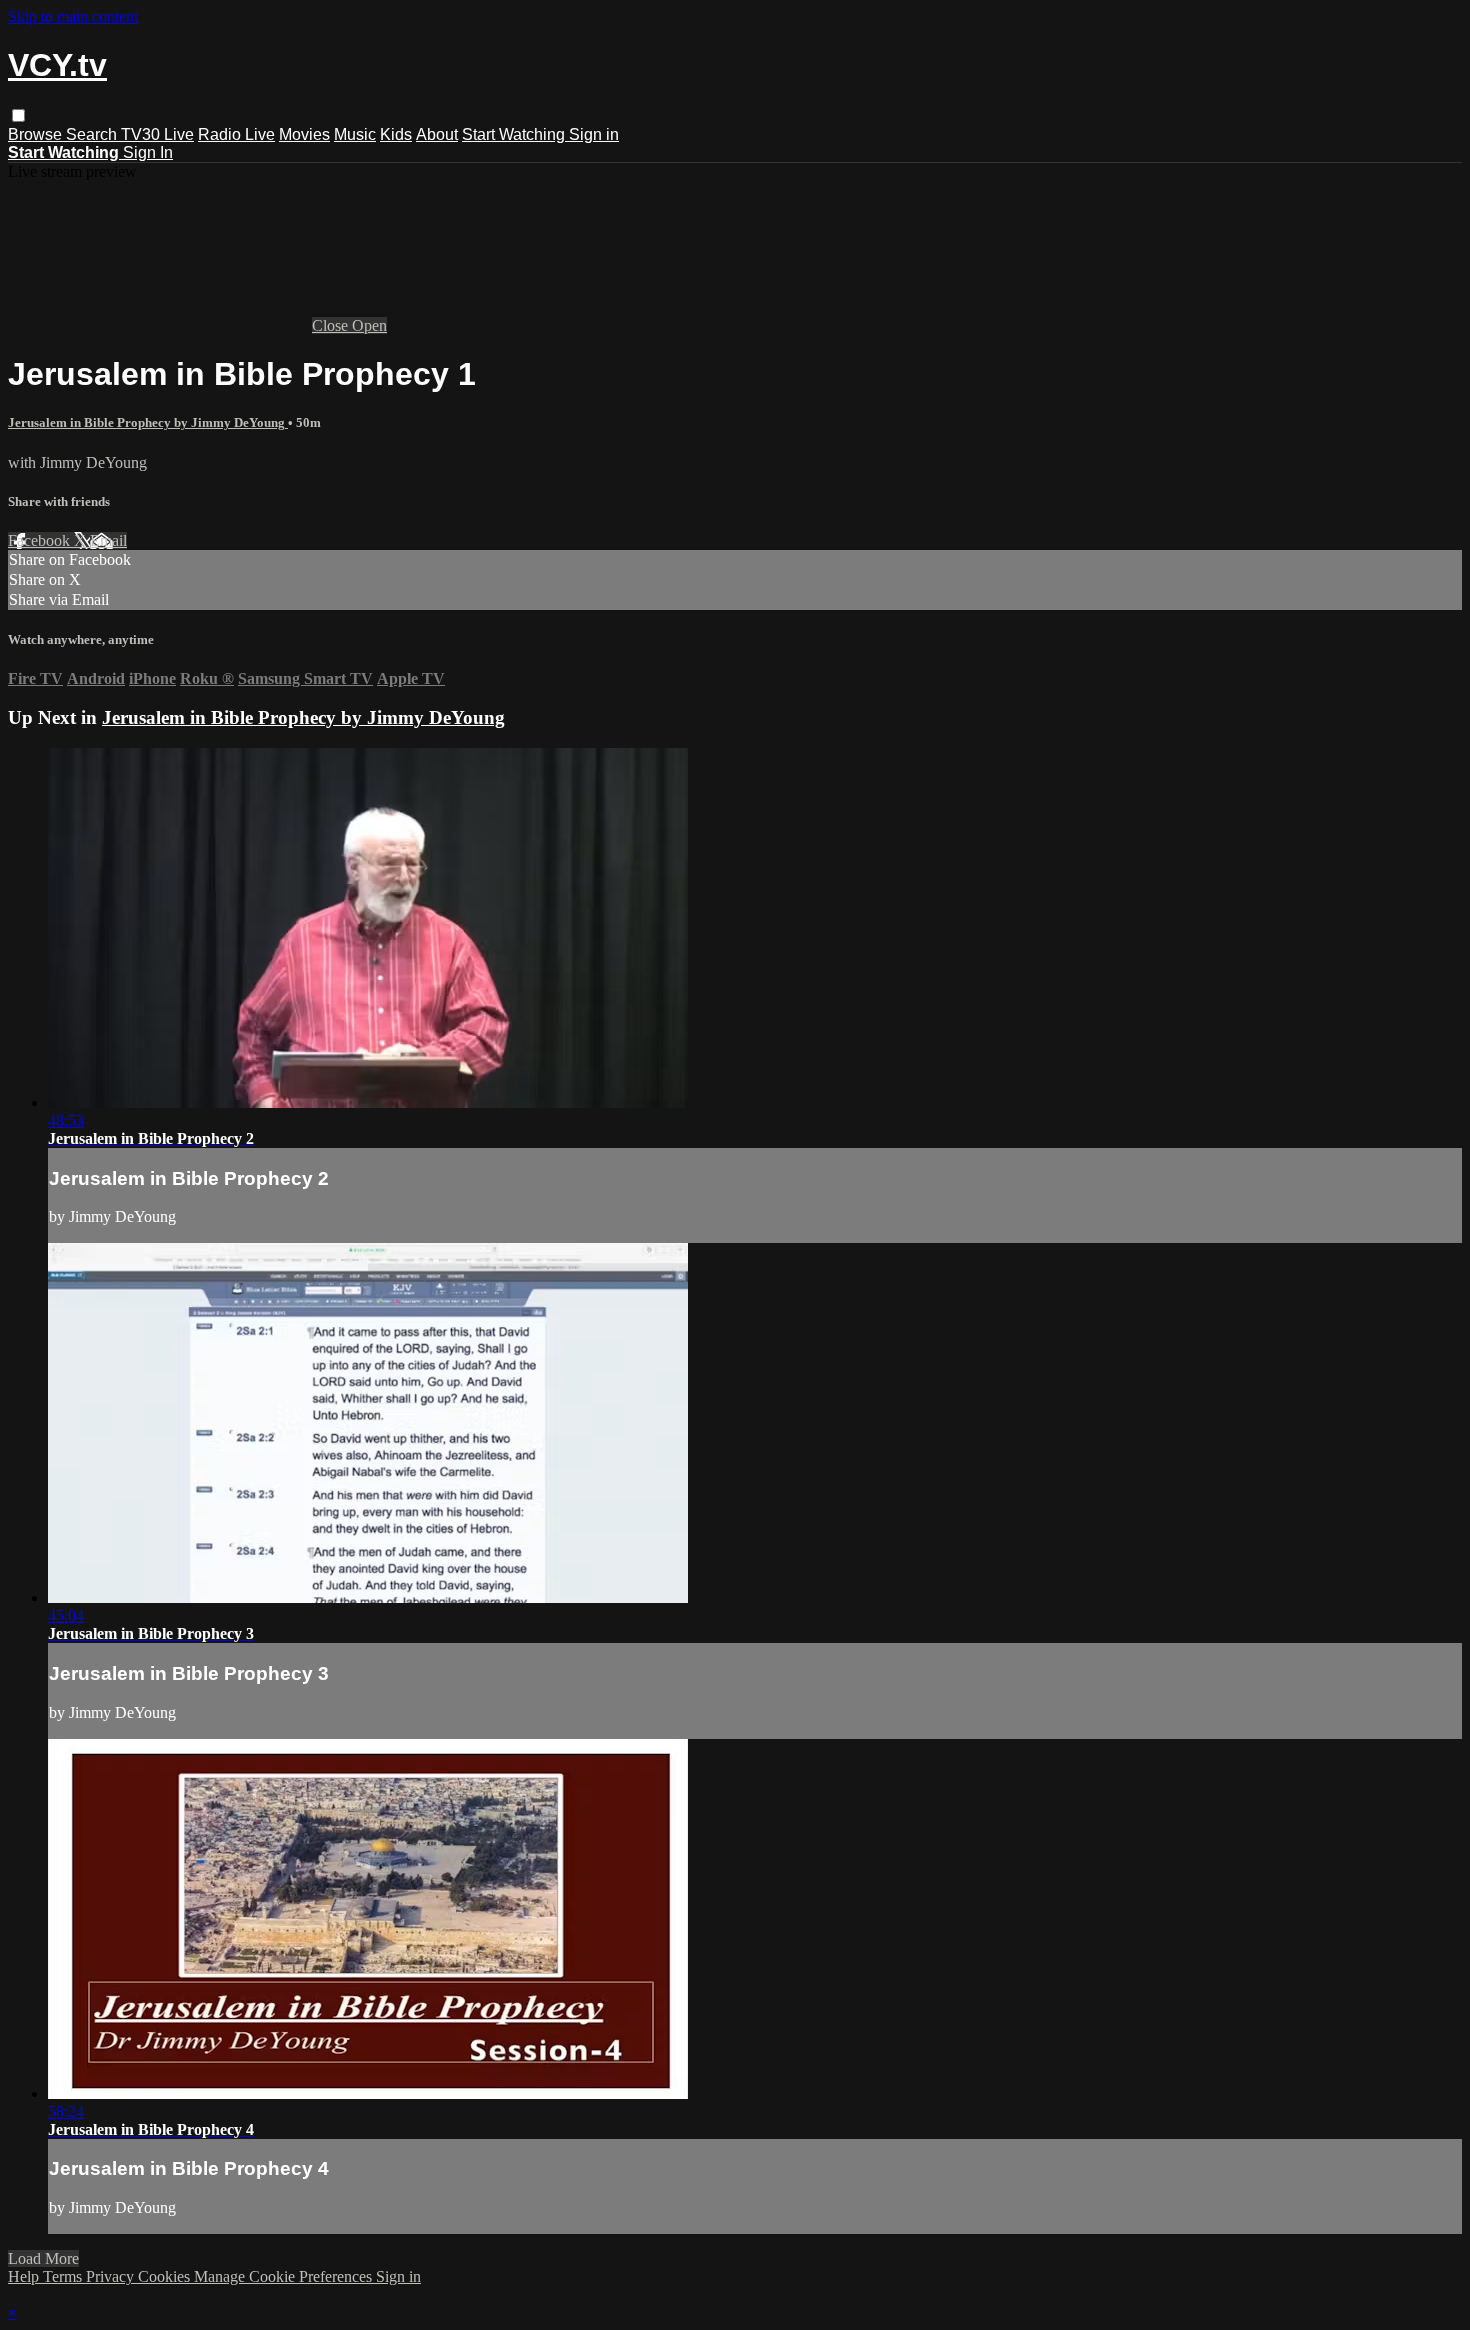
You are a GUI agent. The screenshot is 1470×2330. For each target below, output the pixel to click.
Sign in (594, 134)
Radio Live (236, 134)
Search (93, 134)
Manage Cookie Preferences (285, 2276)
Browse (37, 134)
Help (25, 2276)
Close (332, 325)
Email (108, 540)
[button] (18, 115)
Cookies (166, 2276)
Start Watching (515, 134)
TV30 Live (157, 134)
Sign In (148, 152)
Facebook (41, 540)
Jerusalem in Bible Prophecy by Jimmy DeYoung (148, 422)
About (437, 134)
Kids (396, 134)
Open (369, 325)
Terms (64, 2276)
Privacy (112, 2276)
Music (355, 134)
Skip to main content (73, 16)
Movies (304, 134)
